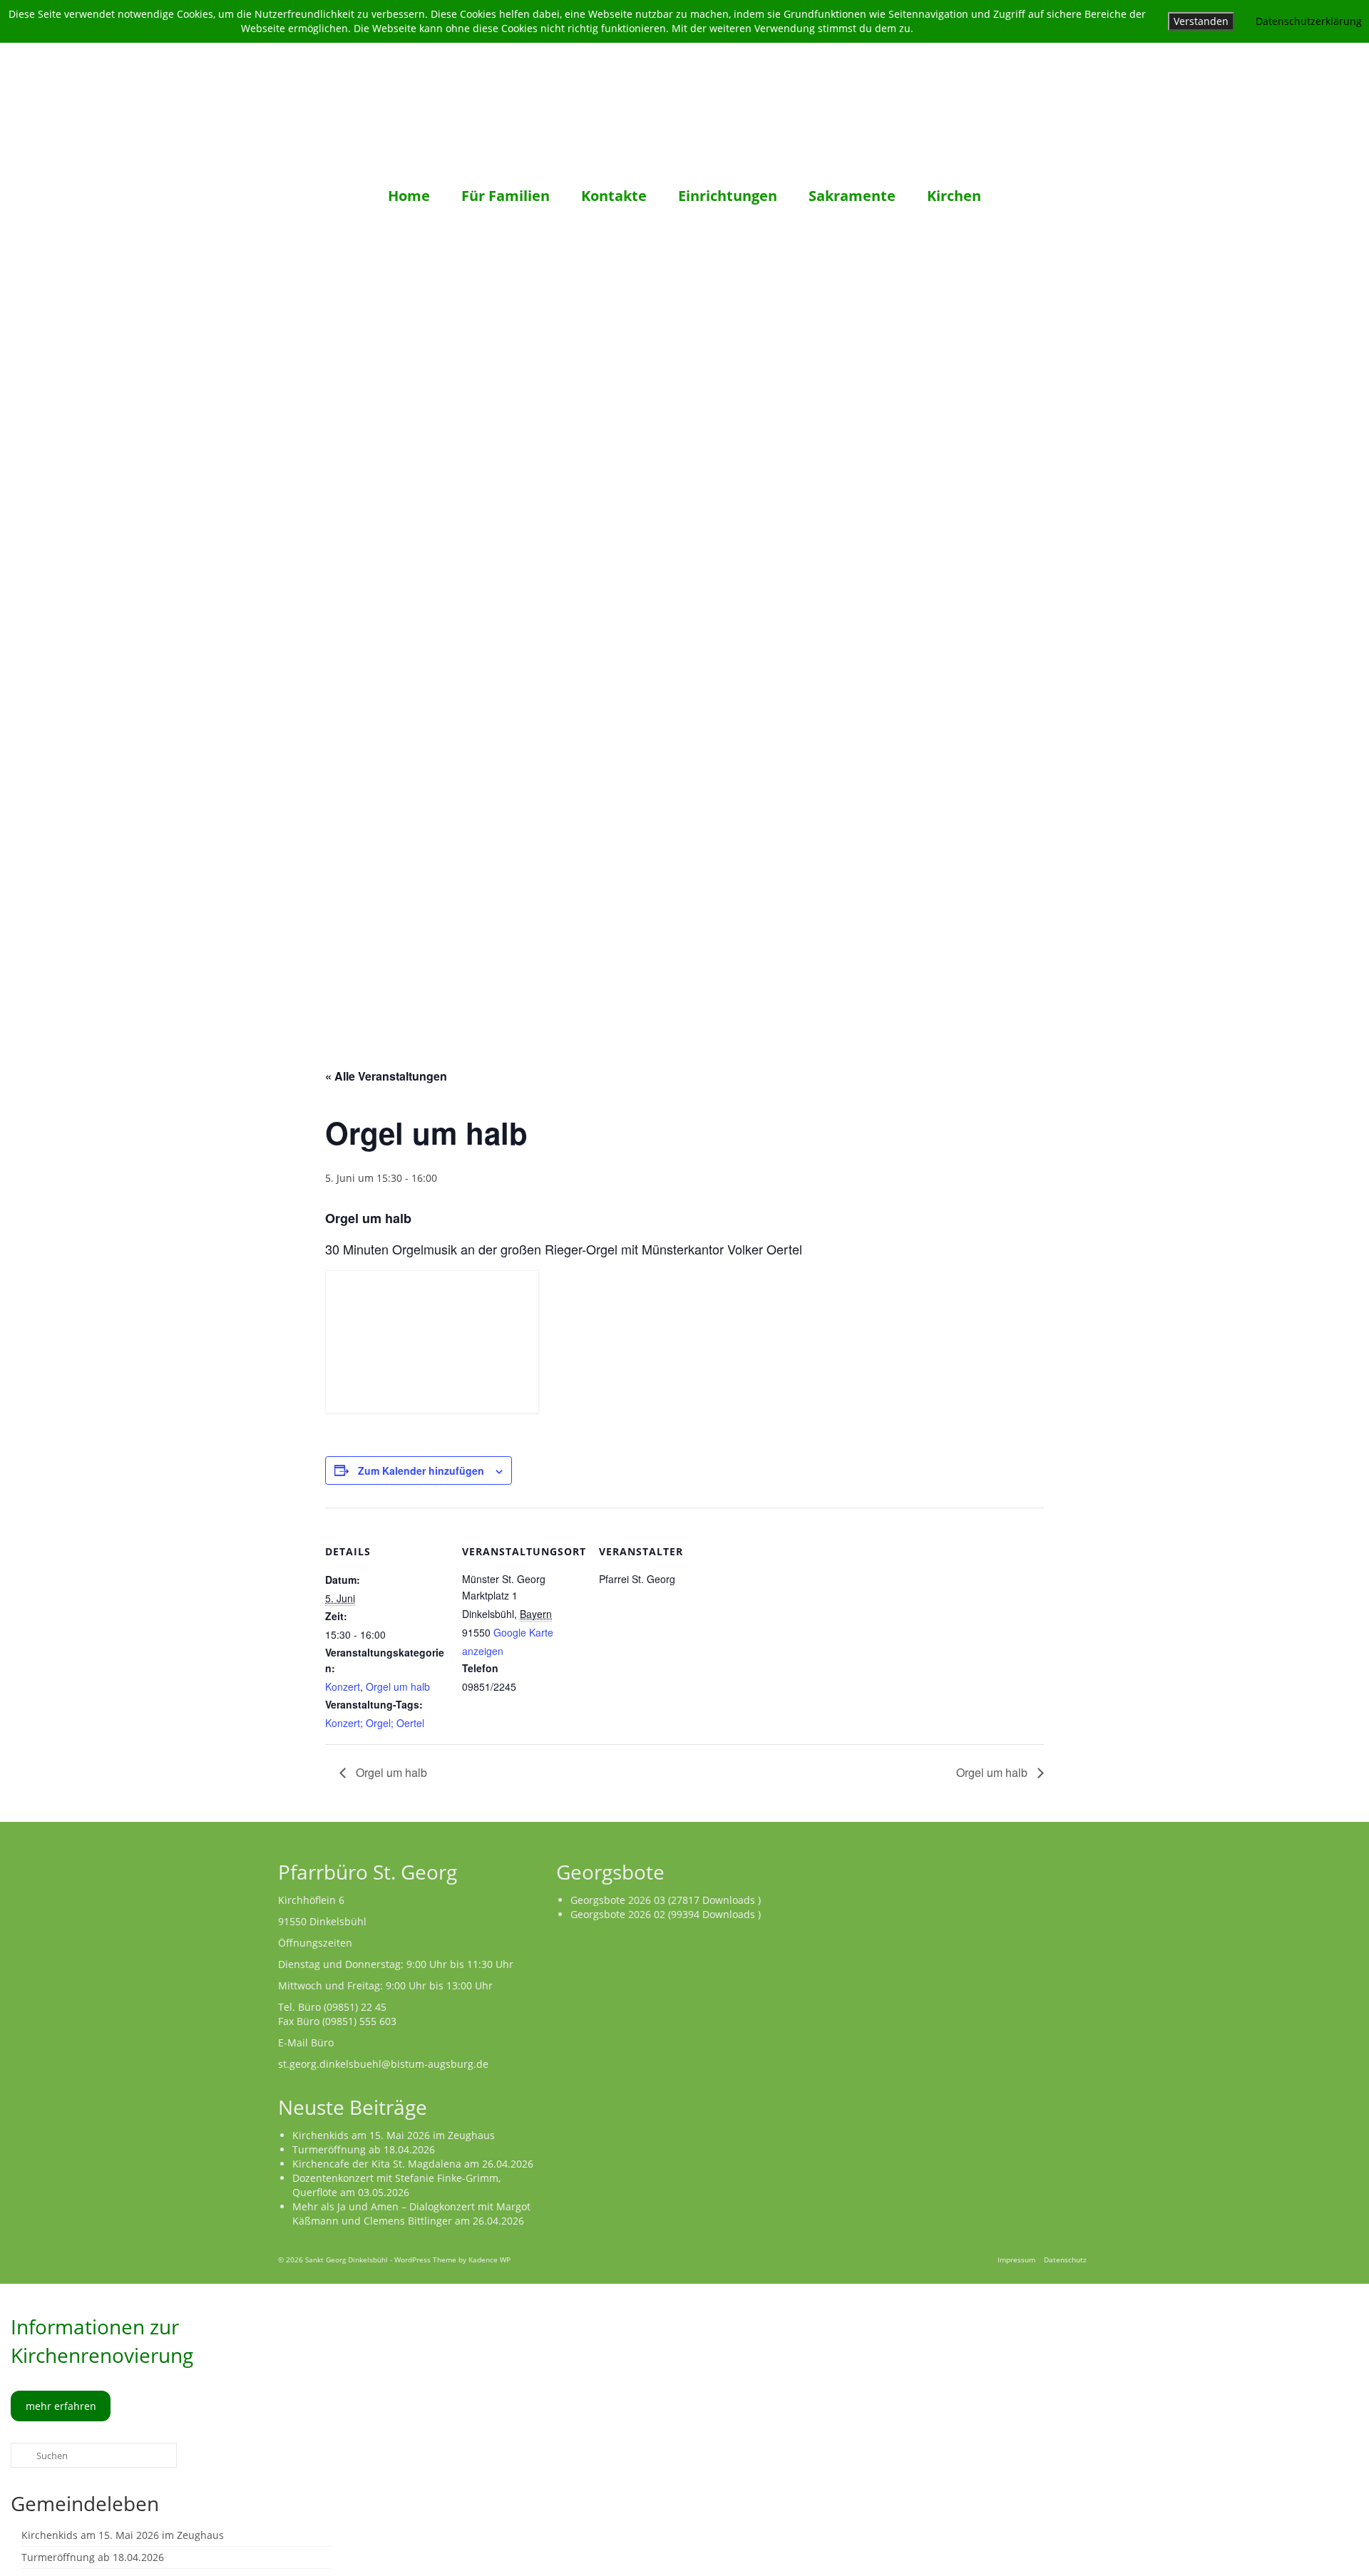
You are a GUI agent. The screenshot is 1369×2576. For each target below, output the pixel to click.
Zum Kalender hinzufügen (421, 1470)
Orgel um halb (398, 1686)
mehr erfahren (61, 2406)
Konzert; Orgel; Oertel (375, 1723)
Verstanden (1201, 21)
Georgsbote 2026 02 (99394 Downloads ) (666, 1914)
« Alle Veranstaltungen (386, 1076)
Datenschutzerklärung (1309, 21)
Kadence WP (489, 2260)
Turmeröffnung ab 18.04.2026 (364, 2149)
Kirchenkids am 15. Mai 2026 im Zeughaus (394, 2135)
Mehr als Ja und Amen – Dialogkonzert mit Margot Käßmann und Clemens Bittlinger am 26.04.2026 (411, 2214)
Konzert (343, 1686)
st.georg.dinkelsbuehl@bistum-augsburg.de (383, 2064)
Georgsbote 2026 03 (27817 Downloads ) (666, 1900)
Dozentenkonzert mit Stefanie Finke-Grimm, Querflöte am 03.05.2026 (396, 2185)
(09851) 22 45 (355, 2007)
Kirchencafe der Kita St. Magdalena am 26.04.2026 (413, 2164)
